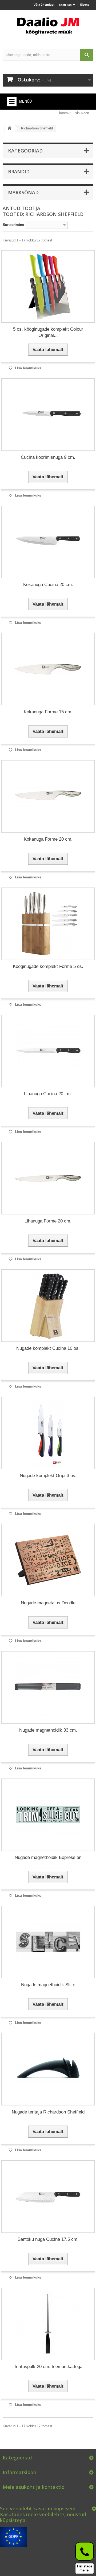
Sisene (85, 5)
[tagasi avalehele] (10, 128)
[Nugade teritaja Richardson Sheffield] (48, 2069)
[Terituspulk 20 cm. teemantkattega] (48, 2324)
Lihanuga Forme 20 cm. (48, 1221)
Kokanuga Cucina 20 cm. (48, 585)
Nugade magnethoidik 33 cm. (48, 1730)
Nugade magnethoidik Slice (48, 1985)
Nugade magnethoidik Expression (48, 1857)
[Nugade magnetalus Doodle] (48, 1560)
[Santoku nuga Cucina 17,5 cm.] (48, 2197)
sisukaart (82, 113)
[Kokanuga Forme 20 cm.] (48, 796)
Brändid (19, 172)
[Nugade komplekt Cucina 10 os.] (48, 1306)
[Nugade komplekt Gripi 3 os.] (48, 1433)
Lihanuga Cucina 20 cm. (48, 1094)
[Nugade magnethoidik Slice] (48, 1942)
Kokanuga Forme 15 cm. (48, 712)
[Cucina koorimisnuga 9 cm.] (48, 415)
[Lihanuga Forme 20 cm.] (48, 1178)
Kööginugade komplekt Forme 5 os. (48, 966)
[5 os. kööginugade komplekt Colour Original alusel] (48, 286)
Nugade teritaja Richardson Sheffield (48, 2112)
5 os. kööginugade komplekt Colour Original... (48, 332)
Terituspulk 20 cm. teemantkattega (48, 2367)
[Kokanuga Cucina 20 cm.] (48, 542)
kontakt (65, 113)
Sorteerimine (13, 225)
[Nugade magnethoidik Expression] (48, 1815)
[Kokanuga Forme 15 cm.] (48, 669)
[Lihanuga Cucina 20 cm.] (48, 1051)
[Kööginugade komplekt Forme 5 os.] (48, 924)
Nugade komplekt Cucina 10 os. (48, 1348)
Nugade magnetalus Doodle (48, 1603)
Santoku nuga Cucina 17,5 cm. (48, 2239)
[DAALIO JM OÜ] (48, 25)
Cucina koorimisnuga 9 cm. (48, 457)
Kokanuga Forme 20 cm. (48, 839)
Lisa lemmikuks (27, 368)
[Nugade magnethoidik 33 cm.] (48, 1687)
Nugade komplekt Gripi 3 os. (48, 1476)
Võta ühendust (44, 5)
